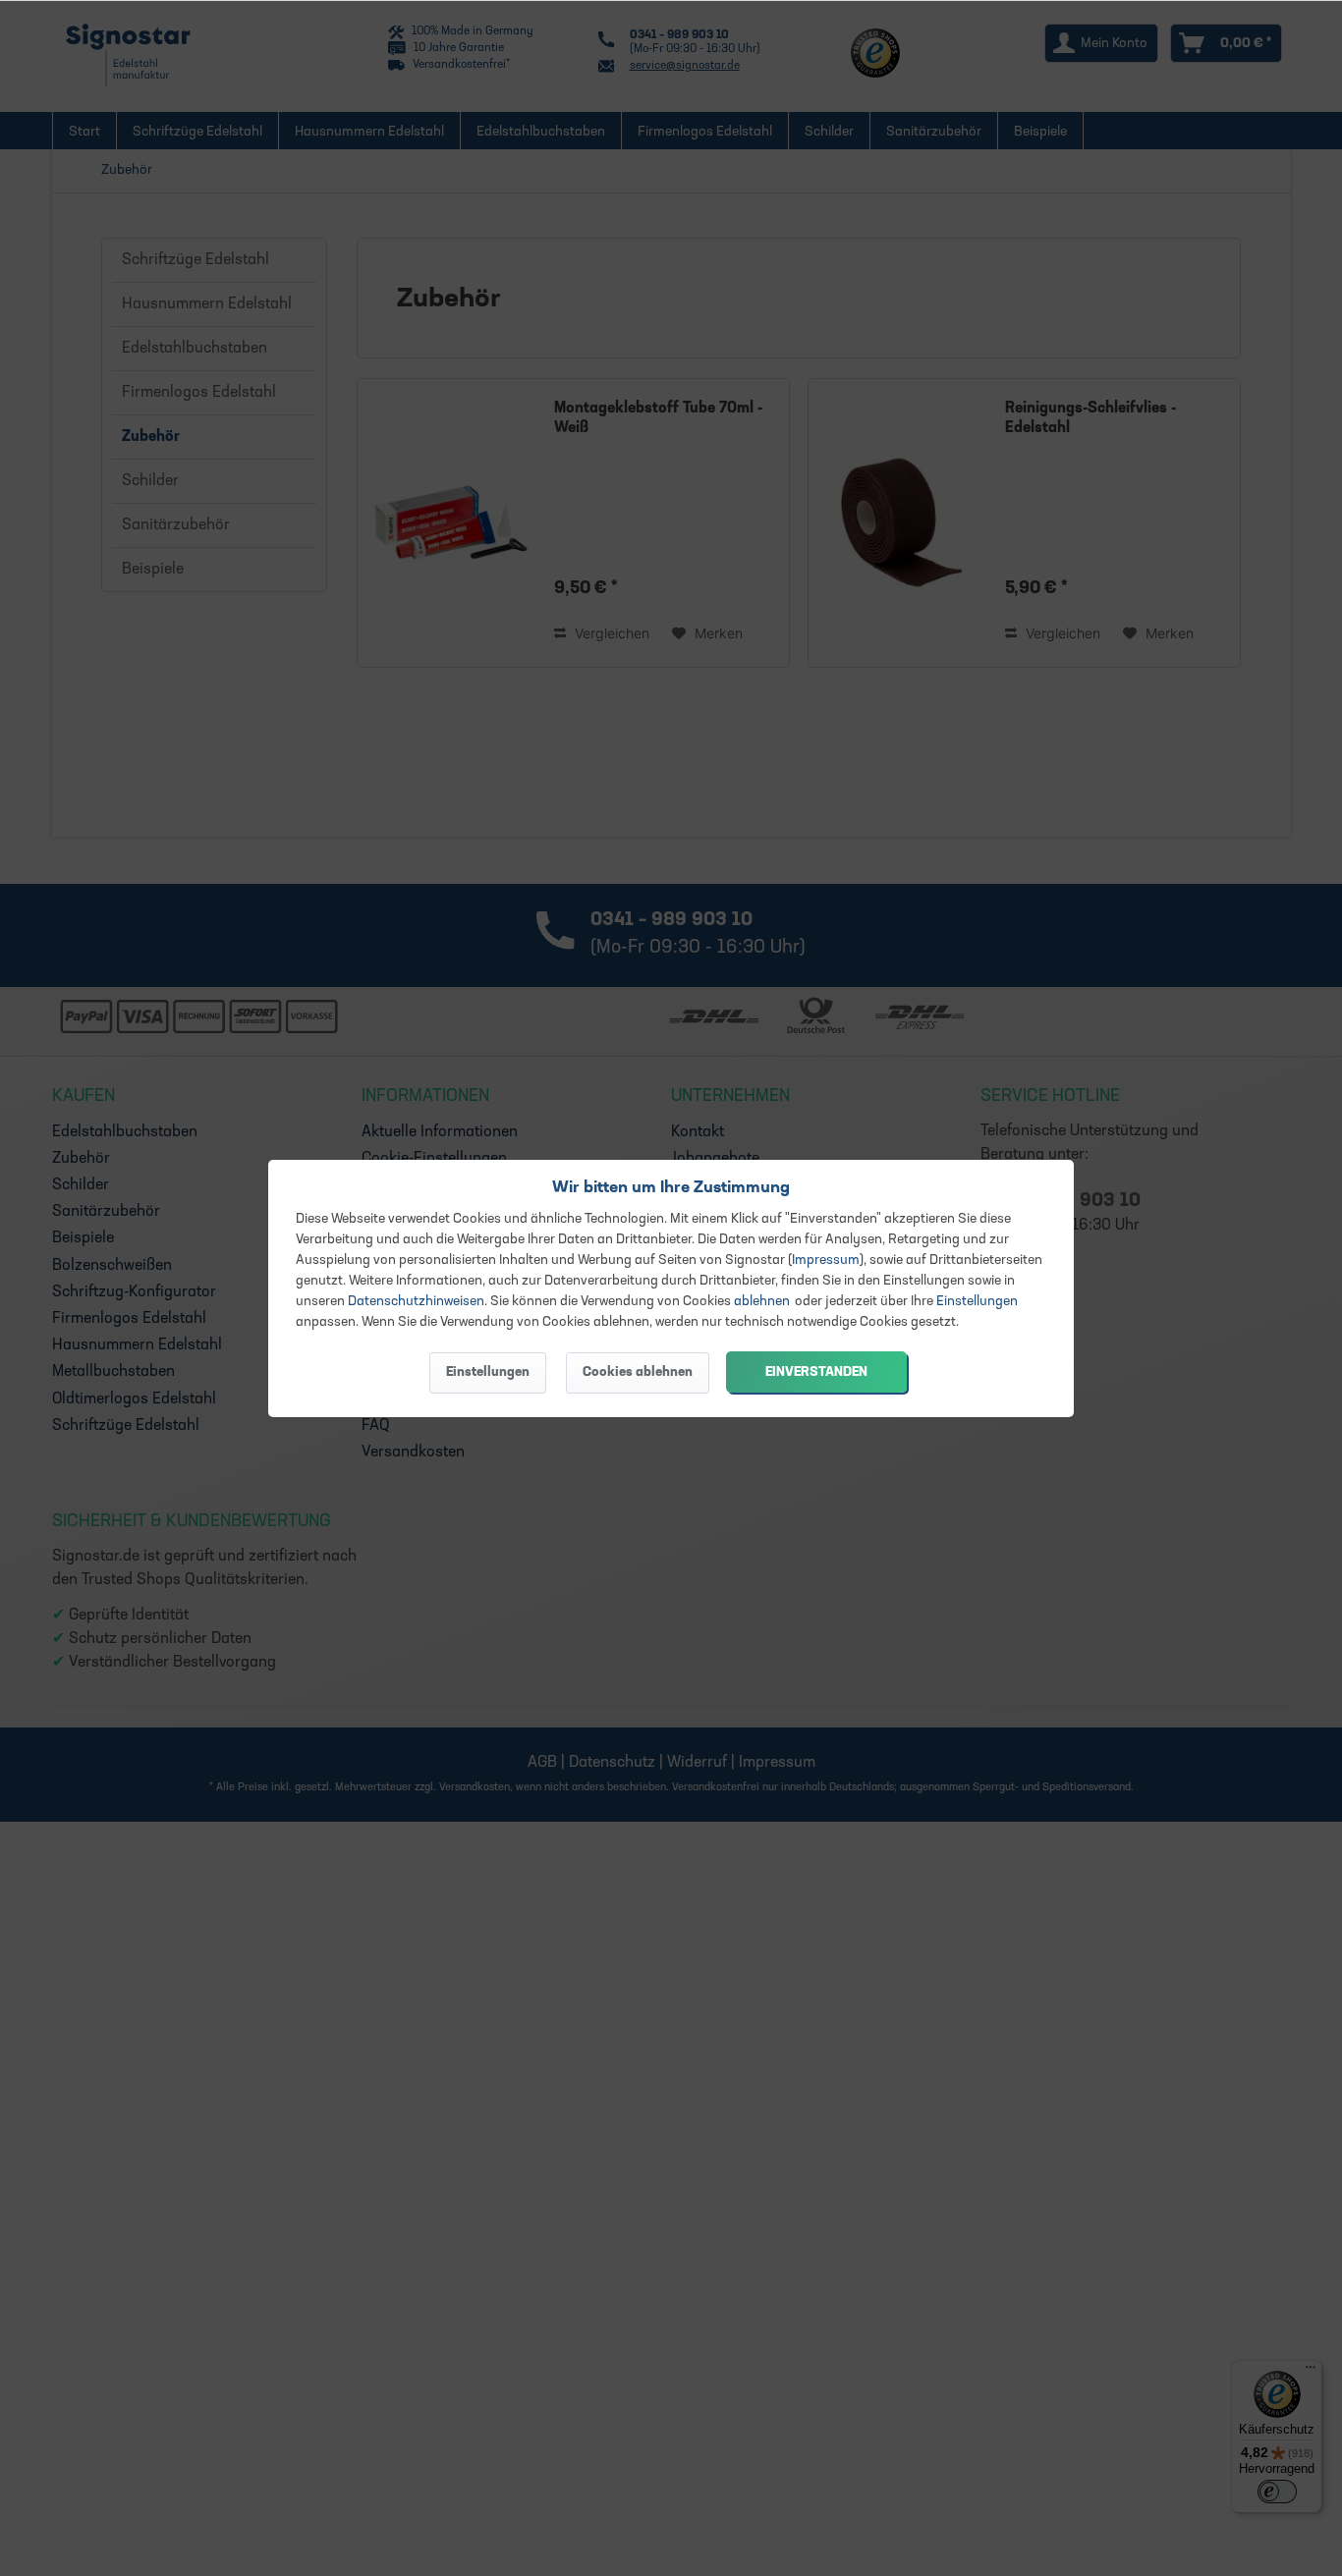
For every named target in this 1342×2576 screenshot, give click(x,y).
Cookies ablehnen (638, 1372)
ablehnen (762, 1302)
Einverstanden (816, 1372)
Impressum (826, 1261)
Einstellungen (977, 1302)
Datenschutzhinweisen (416, 1302)
